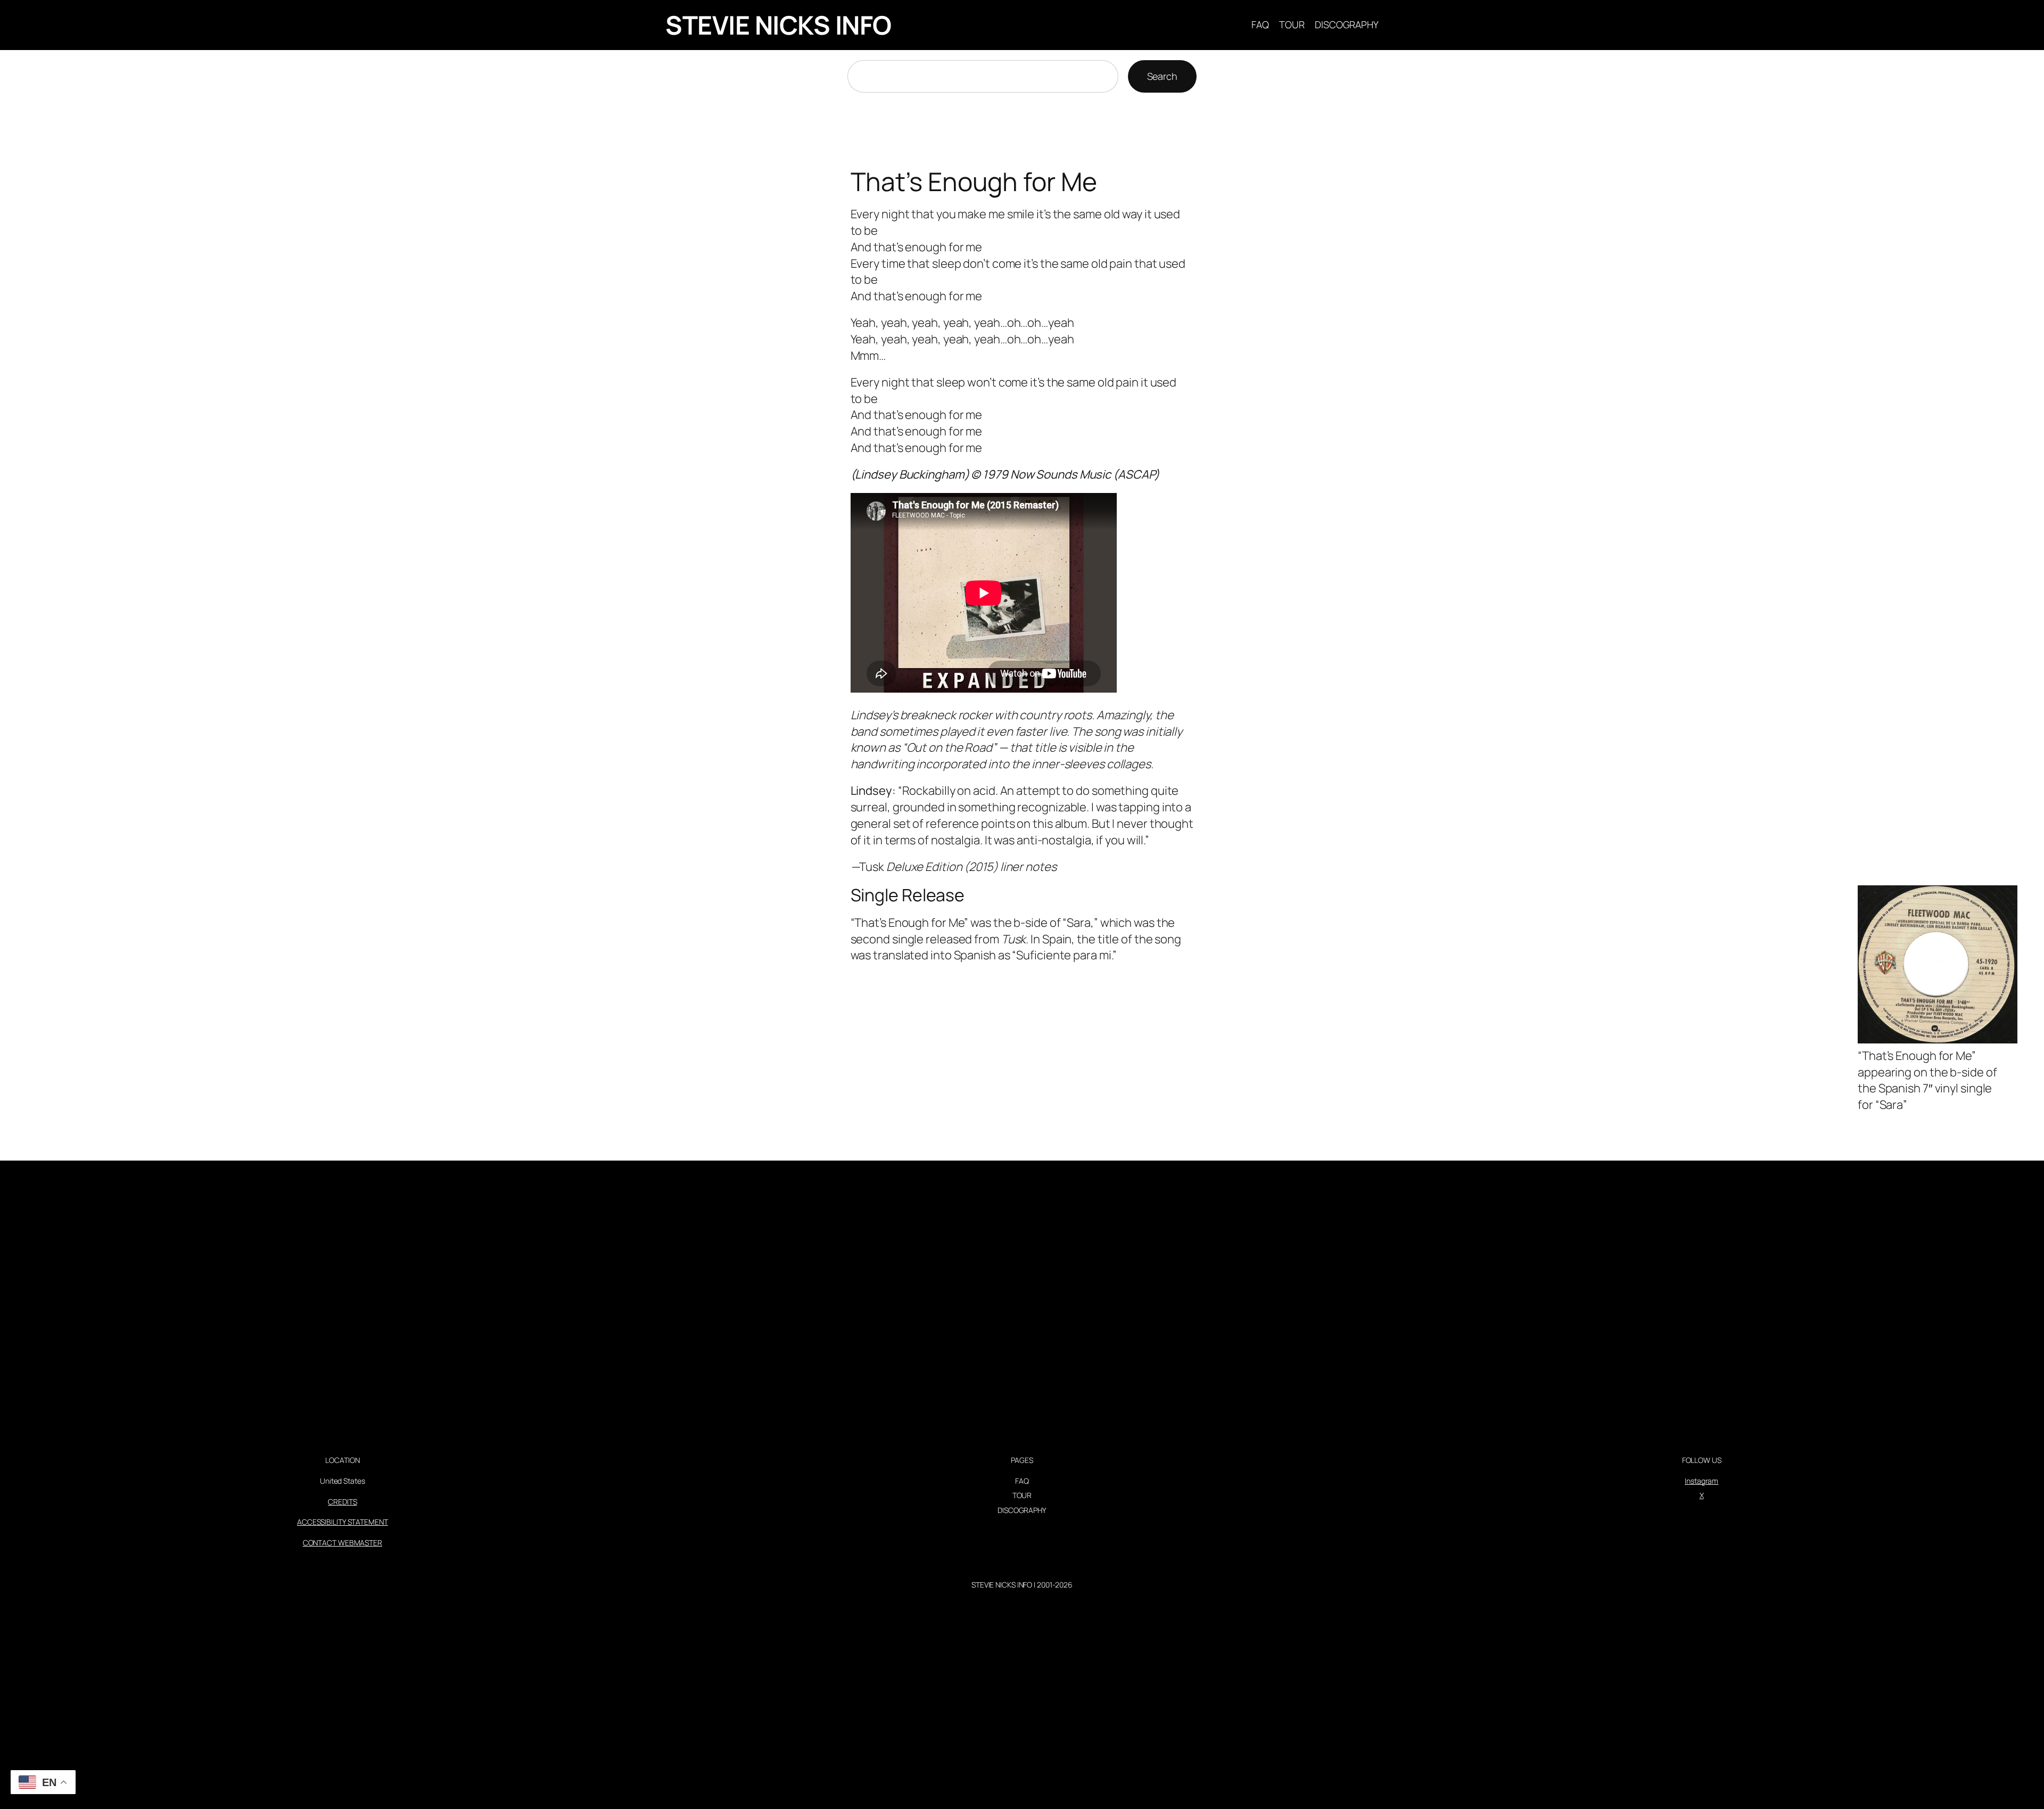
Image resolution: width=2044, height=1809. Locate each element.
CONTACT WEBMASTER (343, 1543)
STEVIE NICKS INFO (778, 25)
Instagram (1701, 1481)
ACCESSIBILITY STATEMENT (343, 1522)
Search (1162, 76)
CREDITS (342, 1502)
